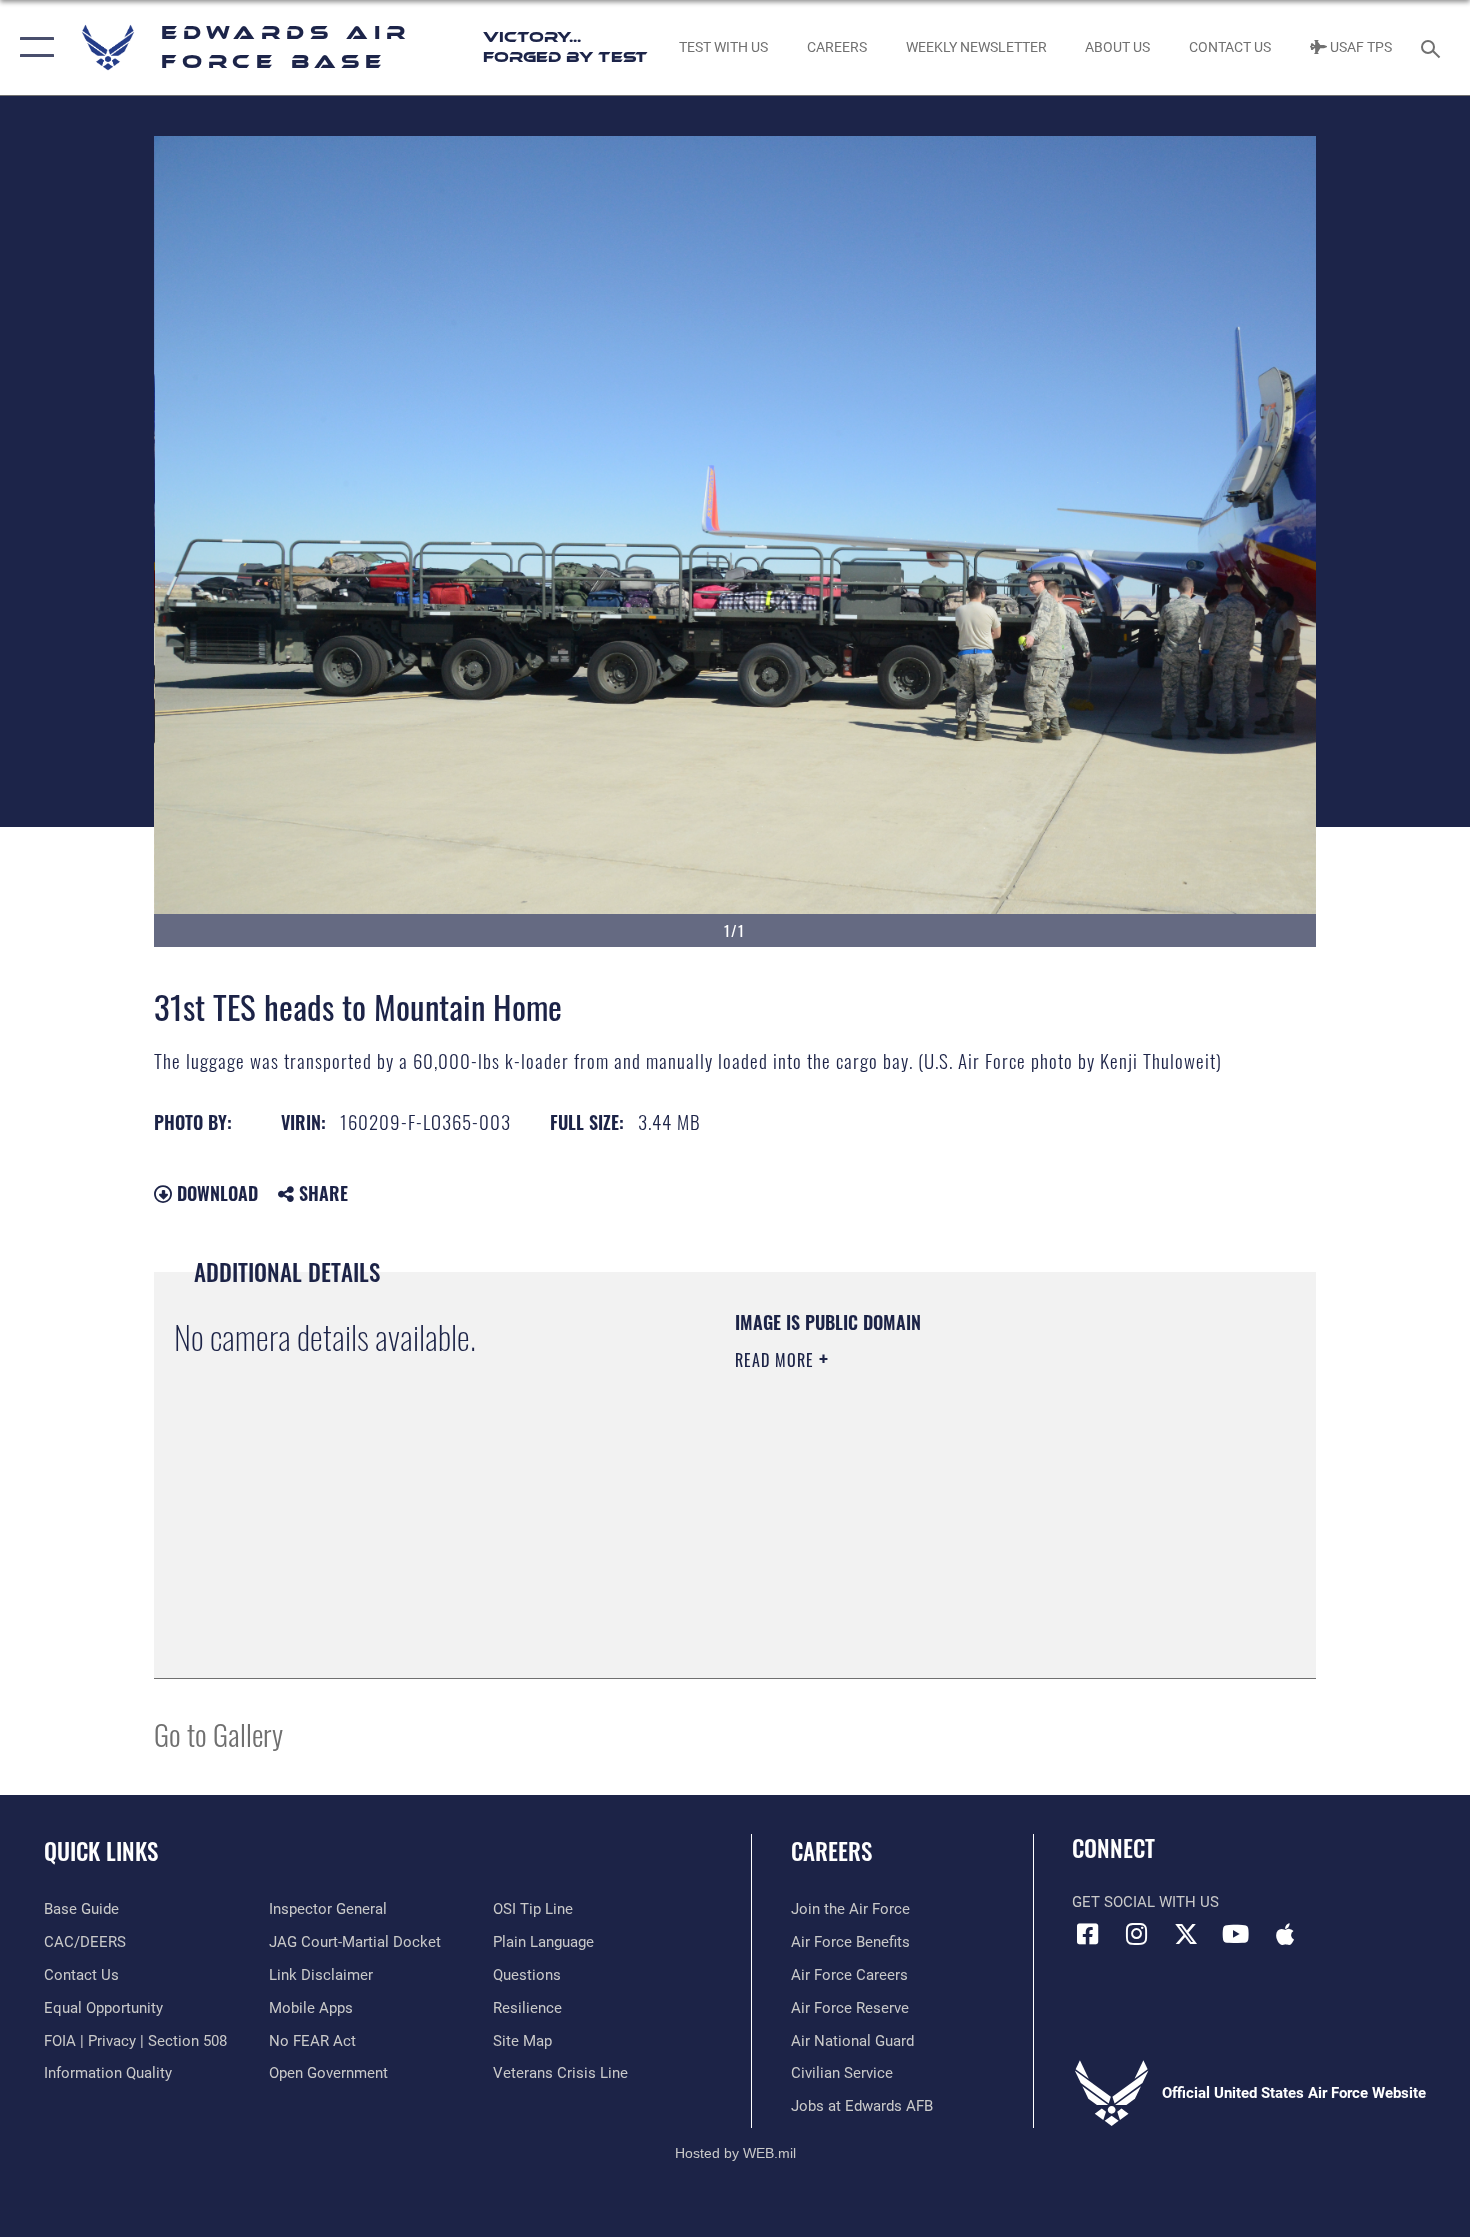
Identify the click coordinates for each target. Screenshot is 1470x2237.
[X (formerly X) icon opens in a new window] (1186, 1934)
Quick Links (101, 1851)
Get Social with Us (1145, 1902)
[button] (32, 47)
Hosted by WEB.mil (735, 2153)
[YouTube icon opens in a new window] (1235, 1934)
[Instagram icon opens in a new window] (1137, 1934)
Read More (777, 1360)
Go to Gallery (218, 1733)
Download (215, 1193)
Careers (831, 1851)
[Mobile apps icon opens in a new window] (1285, 1934)
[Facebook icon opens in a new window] (1087, 1934)
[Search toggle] (1433, 47)
